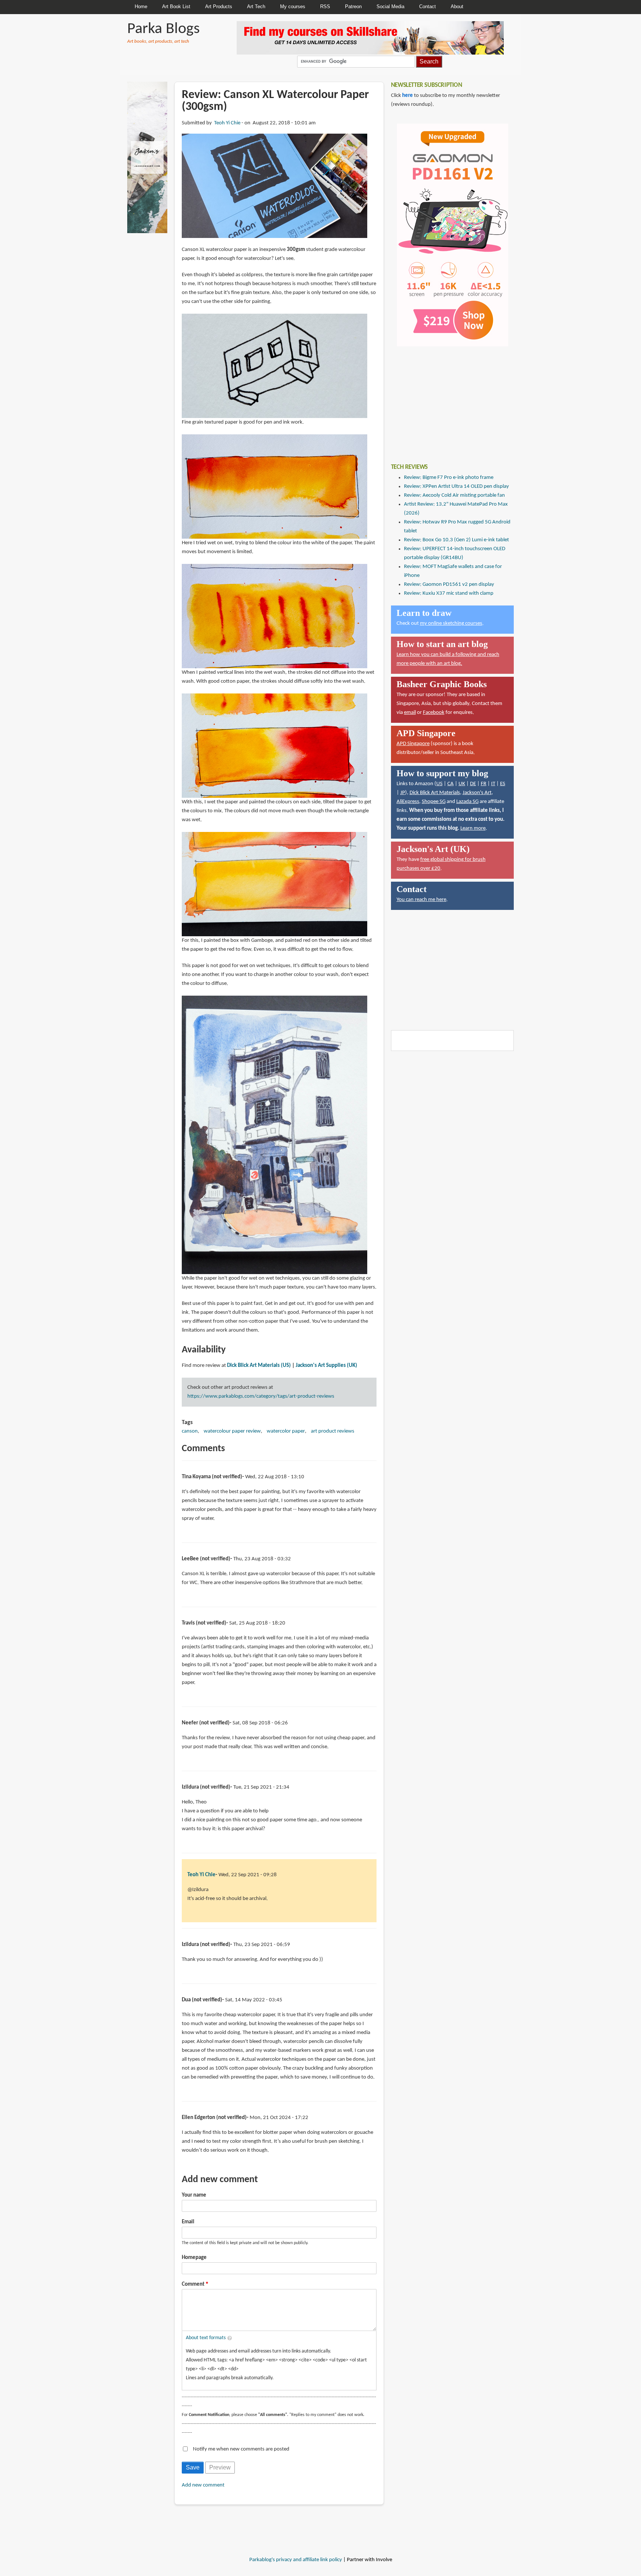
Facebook (434, 713)
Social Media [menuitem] (390, 6)
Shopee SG (434, 802)
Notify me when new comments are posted (241, 2449)
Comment (193, 2284)
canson (190, 1431)
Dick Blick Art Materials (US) (259, 1366)
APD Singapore (413, 744)
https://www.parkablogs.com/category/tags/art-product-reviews (261, 1396)
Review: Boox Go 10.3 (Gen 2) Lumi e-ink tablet (456, 540)
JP (403, 793)
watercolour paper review (232, 1431)
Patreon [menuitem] (353, 6)
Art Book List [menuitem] (176, 6)
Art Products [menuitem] (219, 6)
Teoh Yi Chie (227, 123)
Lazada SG (467, 802)
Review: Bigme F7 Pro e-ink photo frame (449, 478)
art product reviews (333, 1431)
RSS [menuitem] (325, 6)
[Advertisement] (447, 399)
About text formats (206, 2338)
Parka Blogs (163, 29)
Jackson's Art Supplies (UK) (326, 1366)
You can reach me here (421, 900)
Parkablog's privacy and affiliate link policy (296, 2560)
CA (451, 784)
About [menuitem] (457, 6)
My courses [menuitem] (293, 6)
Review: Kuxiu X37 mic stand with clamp (449, 593)
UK (462, 784)
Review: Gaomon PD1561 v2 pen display (449, 585)
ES (503, 784)
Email (188, 2222)
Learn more (473, 828)
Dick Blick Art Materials (435, 793)
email (410, 713)
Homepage (194, 2258)
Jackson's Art (477, 793)
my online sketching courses (451, 623)
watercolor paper (286, 1431)
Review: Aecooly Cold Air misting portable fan (454, 495)
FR (484, 784)
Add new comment (203, 2485)
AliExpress (408, 802)
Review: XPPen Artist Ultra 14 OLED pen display (456, 487)
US (439, 784)
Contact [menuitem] (428, 6)
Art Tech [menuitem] (256, 6)
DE (473, 784)
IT (493, 784)
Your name (194, 2195)
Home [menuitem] (141, 6)
